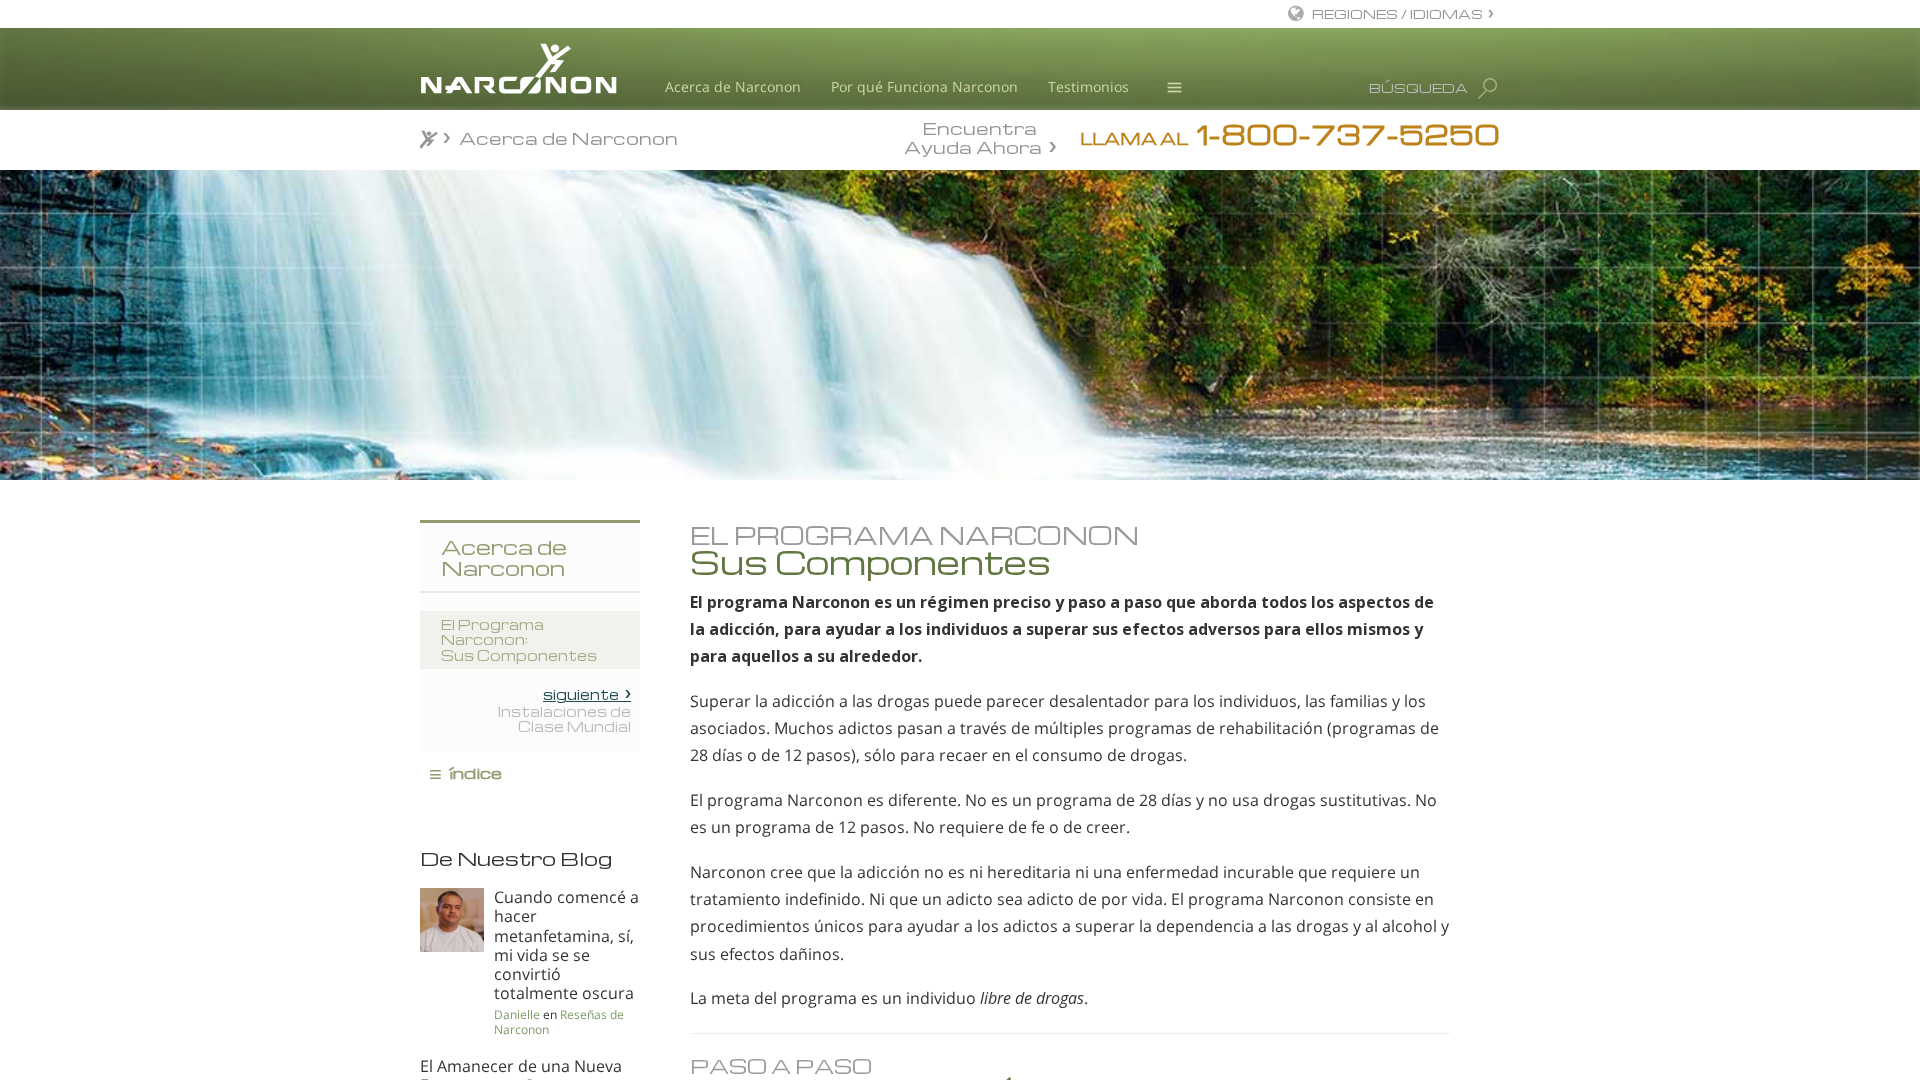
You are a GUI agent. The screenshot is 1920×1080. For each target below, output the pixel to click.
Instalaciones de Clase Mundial (564, 710)
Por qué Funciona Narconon (924, 86)
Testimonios (1088, 86)
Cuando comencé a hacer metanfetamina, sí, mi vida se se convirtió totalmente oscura (566, 945)
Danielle (517, 1014)
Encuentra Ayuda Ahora (973, 136)
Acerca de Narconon (733, 86)
